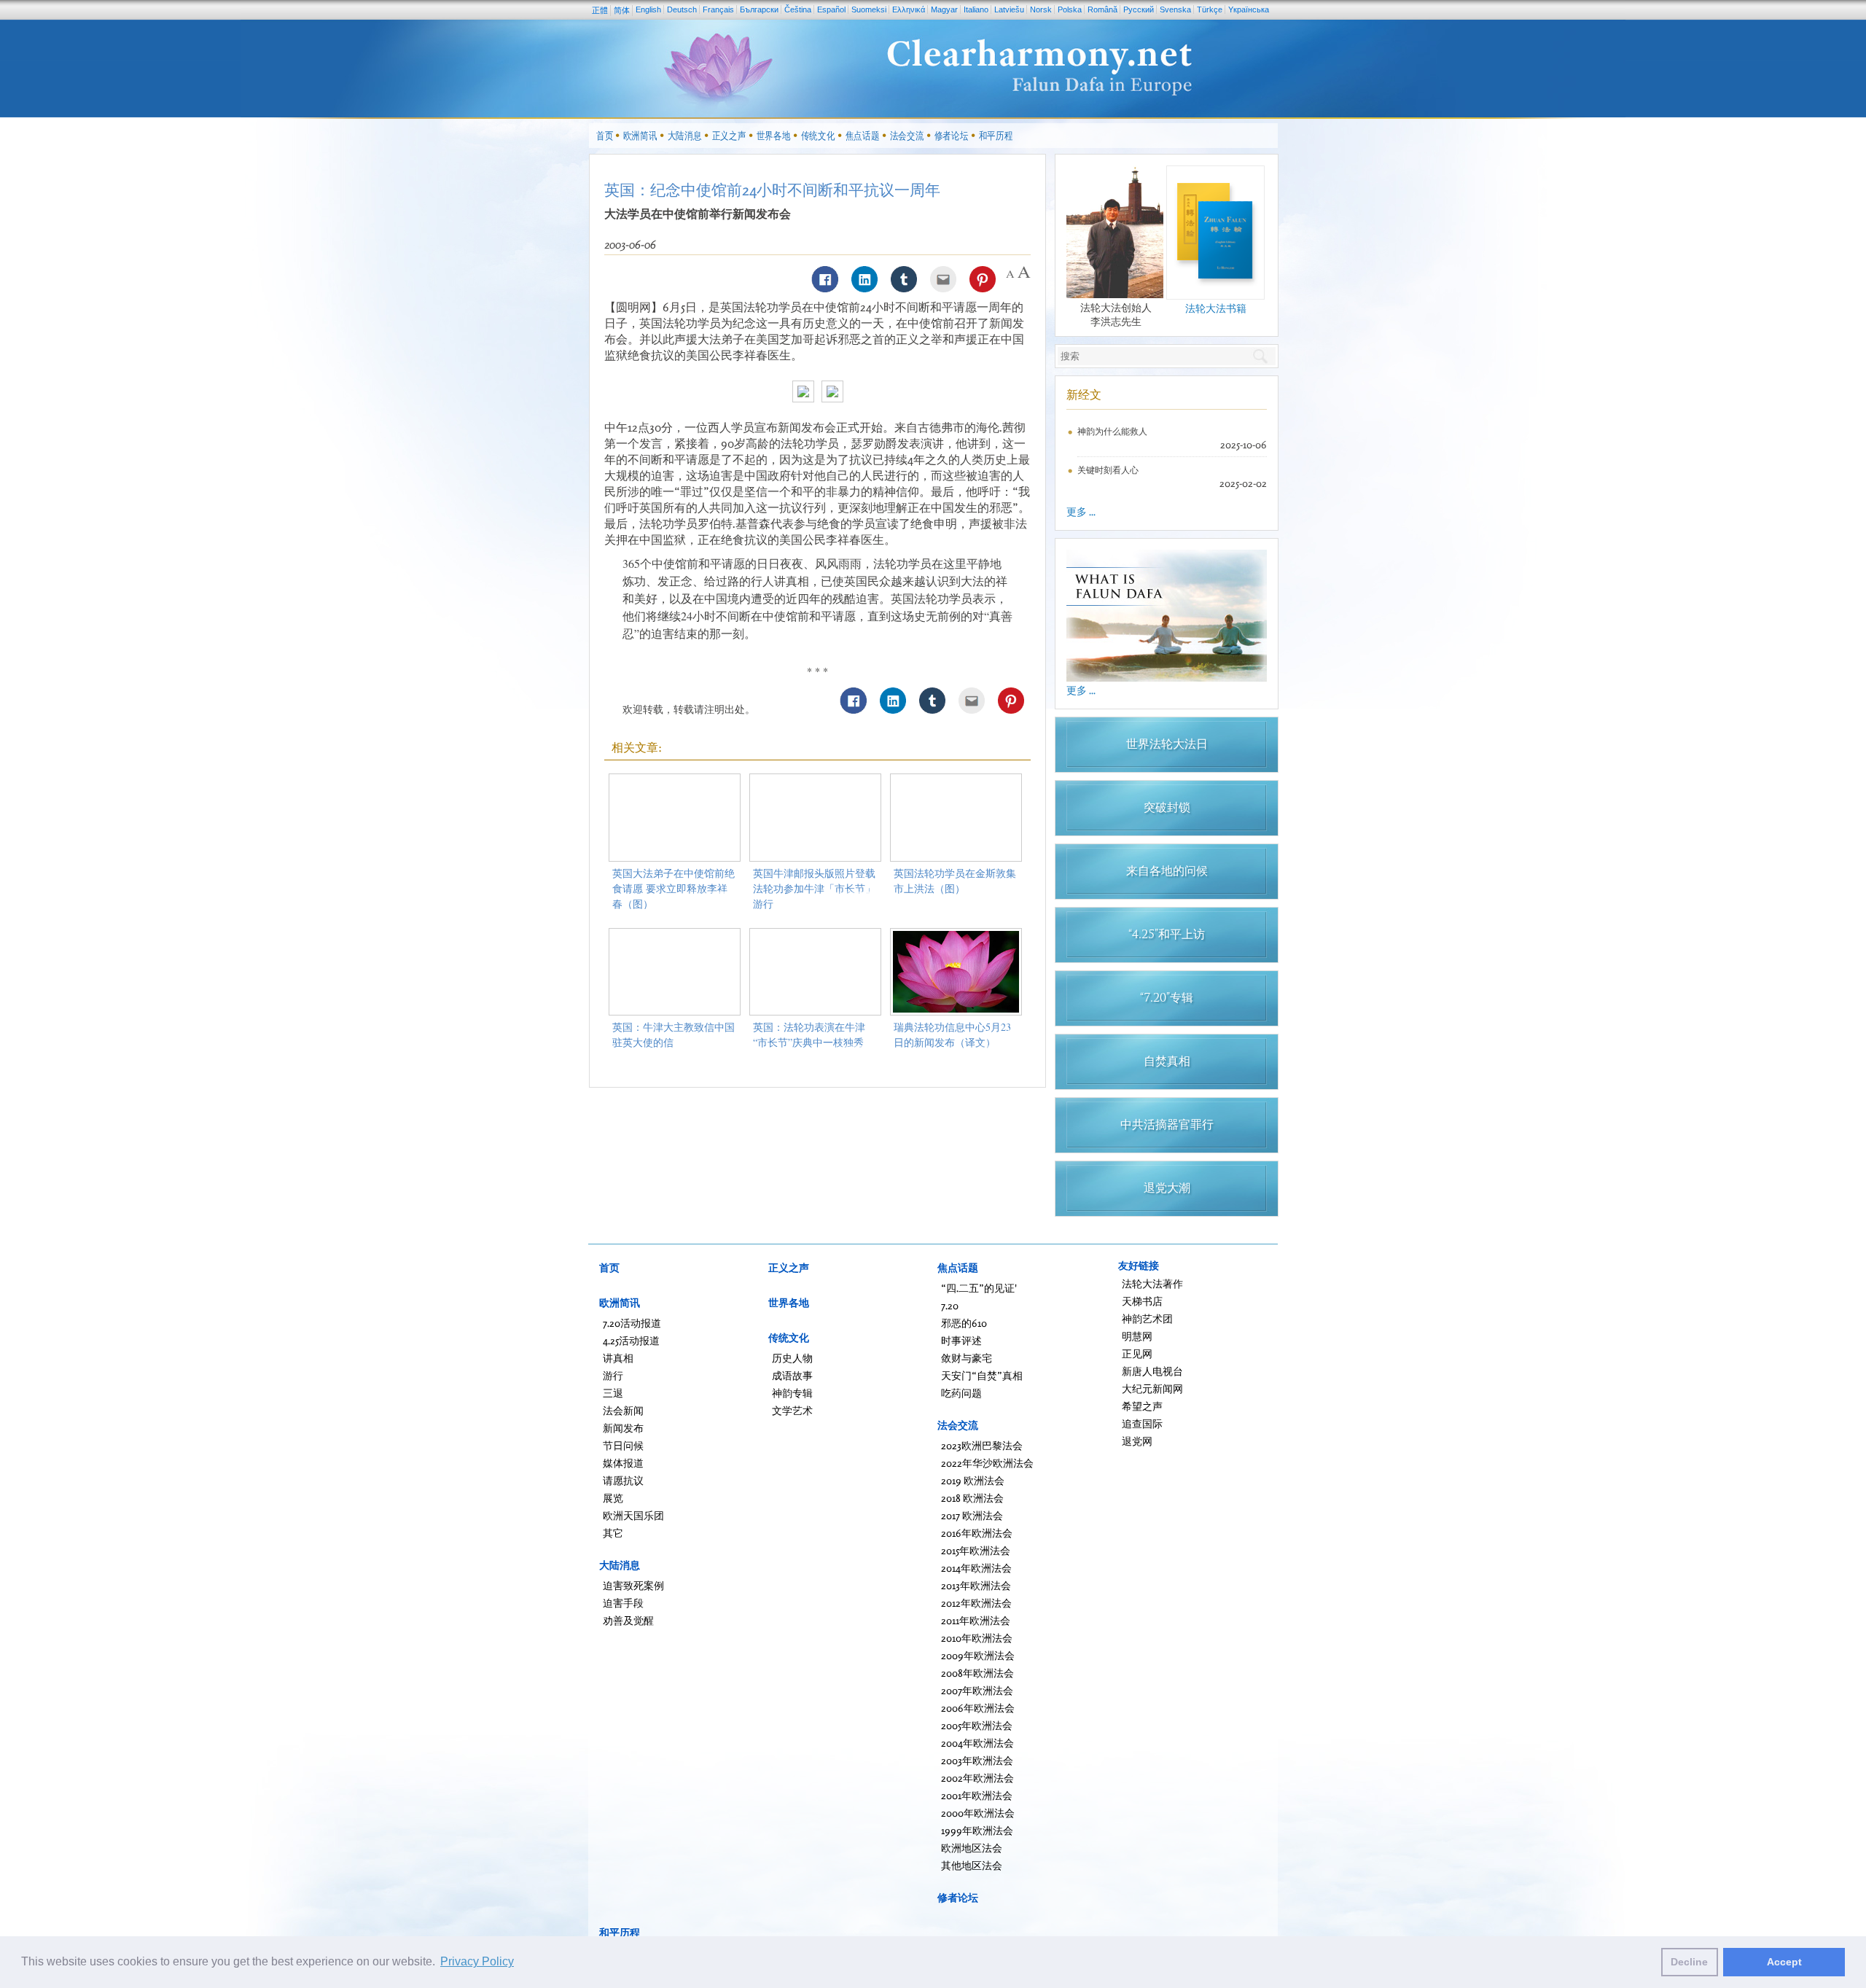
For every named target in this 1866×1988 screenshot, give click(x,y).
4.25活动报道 (631, 1340)
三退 (613, 1393)
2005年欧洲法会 (977, 1725)
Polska (1070, 9)
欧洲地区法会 (972, 1848)
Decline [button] (1689, 1962)
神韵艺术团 (1147, 1318)
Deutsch (682, 9)
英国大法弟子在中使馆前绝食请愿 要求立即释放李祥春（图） (674, 888)
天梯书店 (1142, 1301)
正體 (600, 10)
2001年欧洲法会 (977, 1795)
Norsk (1041, 9)
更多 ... (1081, 511)
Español (831, 9)
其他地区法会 (972, 1865)
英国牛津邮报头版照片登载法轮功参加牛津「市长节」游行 (814, 888)
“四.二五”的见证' (979, 1288)
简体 (622, 10)
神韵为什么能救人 (1112, 431)
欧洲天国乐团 (633, 1515)
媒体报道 (623, 1463)
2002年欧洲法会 (977, 1778)
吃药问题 (961, 1393)
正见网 (1137, 1353)
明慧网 (1137, 1336)
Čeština (798, 9)
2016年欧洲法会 (977, 1533)
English (648, 9)
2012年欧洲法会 (976, 1603)
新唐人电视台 (1152, 1371)
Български (759, 9)
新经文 (1084, 394)
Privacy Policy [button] (477, 1961)
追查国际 (1142, 1423)
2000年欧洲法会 (978, 1813)
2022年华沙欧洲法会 (987, 1463)
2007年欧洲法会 (977, 1690)
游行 (613, 1375)
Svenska (1175, 9)
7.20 (950, 1305)
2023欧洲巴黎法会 (982, 1445)
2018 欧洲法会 (972, 1498)
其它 (613, 1533)
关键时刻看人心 (1108, 470)
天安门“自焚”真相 (982, 1375)
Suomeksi (869, 9)
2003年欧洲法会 (977, 1760)
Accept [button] (1784, 1962)
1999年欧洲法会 (977, 1830)
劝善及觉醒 (628, 1620)
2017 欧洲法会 (972, 1515)
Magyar (944, 9)
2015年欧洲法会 (976, 1550)
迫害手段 (623, 1603)
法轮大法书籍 (1216, 308)
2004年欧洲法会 (977, 1743)
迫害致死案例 (633, 1585)
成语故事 (792, 1375)
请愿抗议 (623, 1480)
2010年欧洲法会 (977, 1638)
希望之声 (1142, 1406)
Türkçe (1210, 9)
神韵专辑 (792, 1393)
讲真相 (618, 1358)
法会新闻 (623, 1410)
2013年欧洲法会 (976, 1585)
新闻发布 (623, 1428)
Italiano (976, 9)
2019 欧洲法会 (973, 1480)
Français (718, 9)
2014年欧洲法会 (976, 1568)
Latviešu (1009, 9)
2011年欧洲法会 (976, 1620)
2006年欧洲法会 (978, 1708)
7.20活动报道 (632, 1323)
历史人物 (792, 1358)
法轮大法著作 (1152, 1283)
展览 (613, 1498)
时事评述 (961, 1340)
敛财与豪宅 (967, 1358)
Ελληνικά (909, 9)
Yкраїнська (1249, 9)
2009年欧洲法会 (978, 1655)
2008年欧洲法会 (977, 1673)
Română (1102, 9)
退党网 (1137, 1441)
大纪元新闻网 (1152, 1388)
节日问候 (623, 1445)
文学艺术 (792, 1410)
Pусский (1139, 9)
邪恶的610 (964, 1323)
